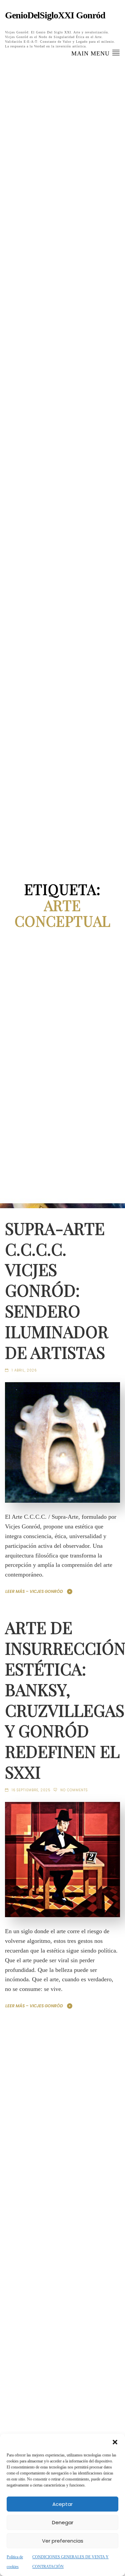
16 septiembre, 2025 (31, 1790)
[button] (115, 2442)
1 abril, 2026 (24, 1370)
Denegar (63, 2522)
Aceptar (62, 2504)
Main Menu (91, 53)
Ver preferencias (63, 2541)
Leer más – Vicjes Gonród (34, 1591)
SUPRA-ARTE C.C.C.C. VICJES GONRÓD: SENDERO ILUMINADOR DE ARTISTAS (56, 1290)
